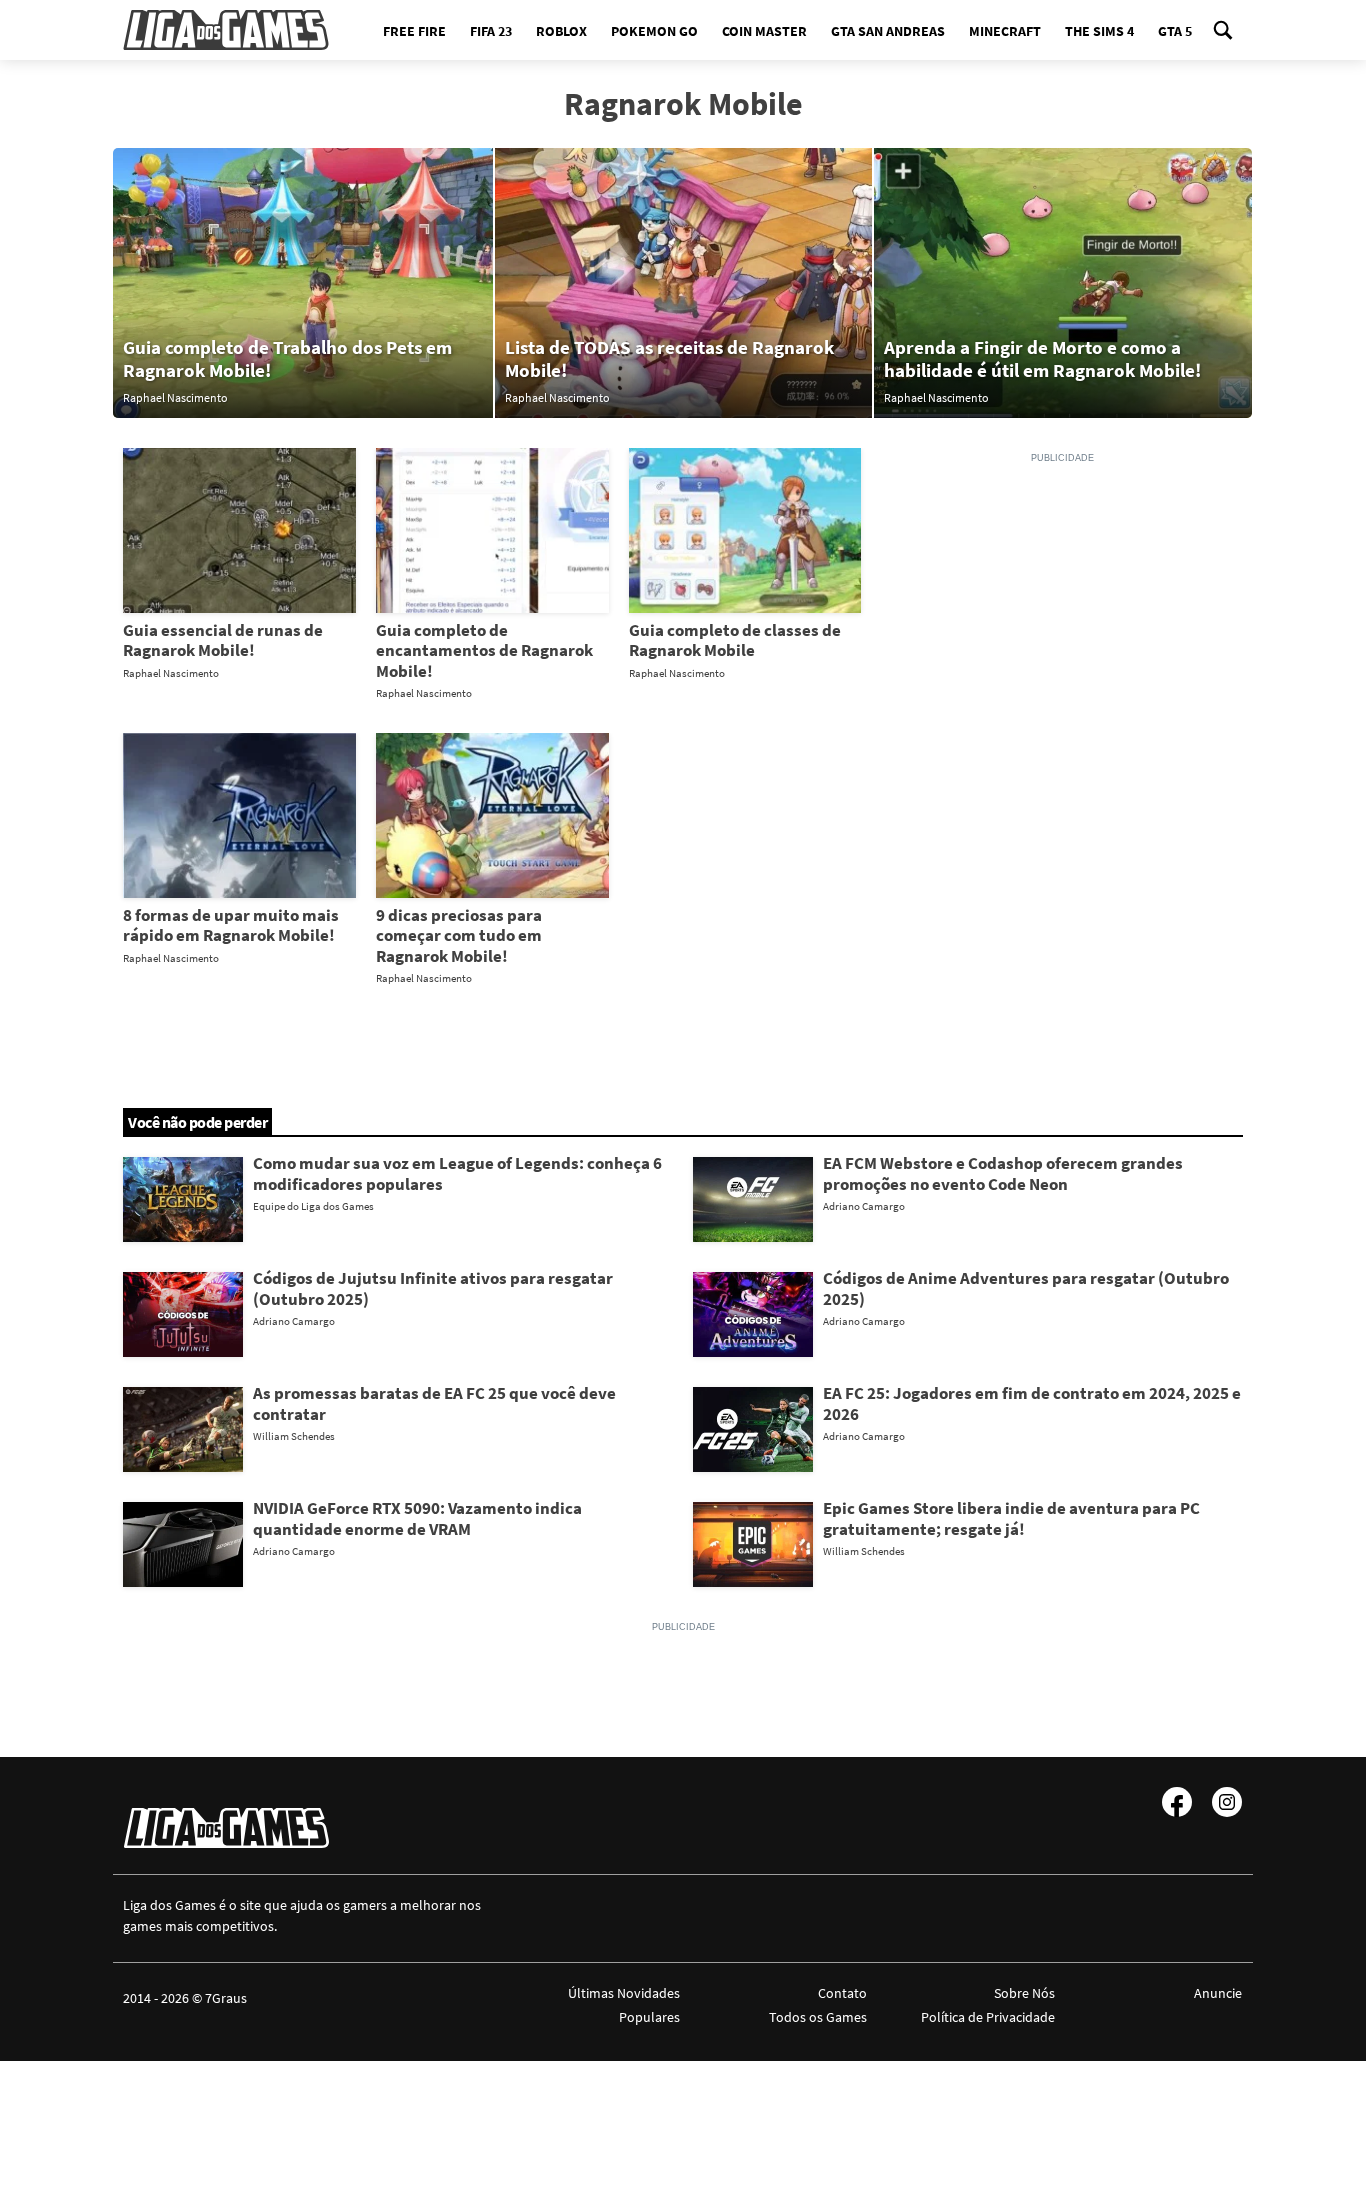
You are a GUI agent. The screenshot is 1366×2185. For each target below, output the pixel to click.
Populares (649, 2017)
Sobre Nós (1024, 1993)
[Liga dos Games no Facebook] (1177, 1802)
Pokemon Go (654, 31)
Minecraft (1005, 31)
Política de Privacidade (987, 2017)
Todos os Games (818, 2017)
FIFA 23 (491, 31)
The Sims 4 (1099, 31)
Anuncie (1218, 1993)
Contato (842, 1993)
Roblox (561, 31)
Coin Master (764, 31)
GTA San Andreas (888, 31)
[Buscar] (1223, 30)
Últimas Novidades (624, 1993)
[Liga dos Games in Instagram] (1227, 1802)
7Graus (226, 1998)
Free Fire (414, 31)
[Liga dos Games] (226, 30)
